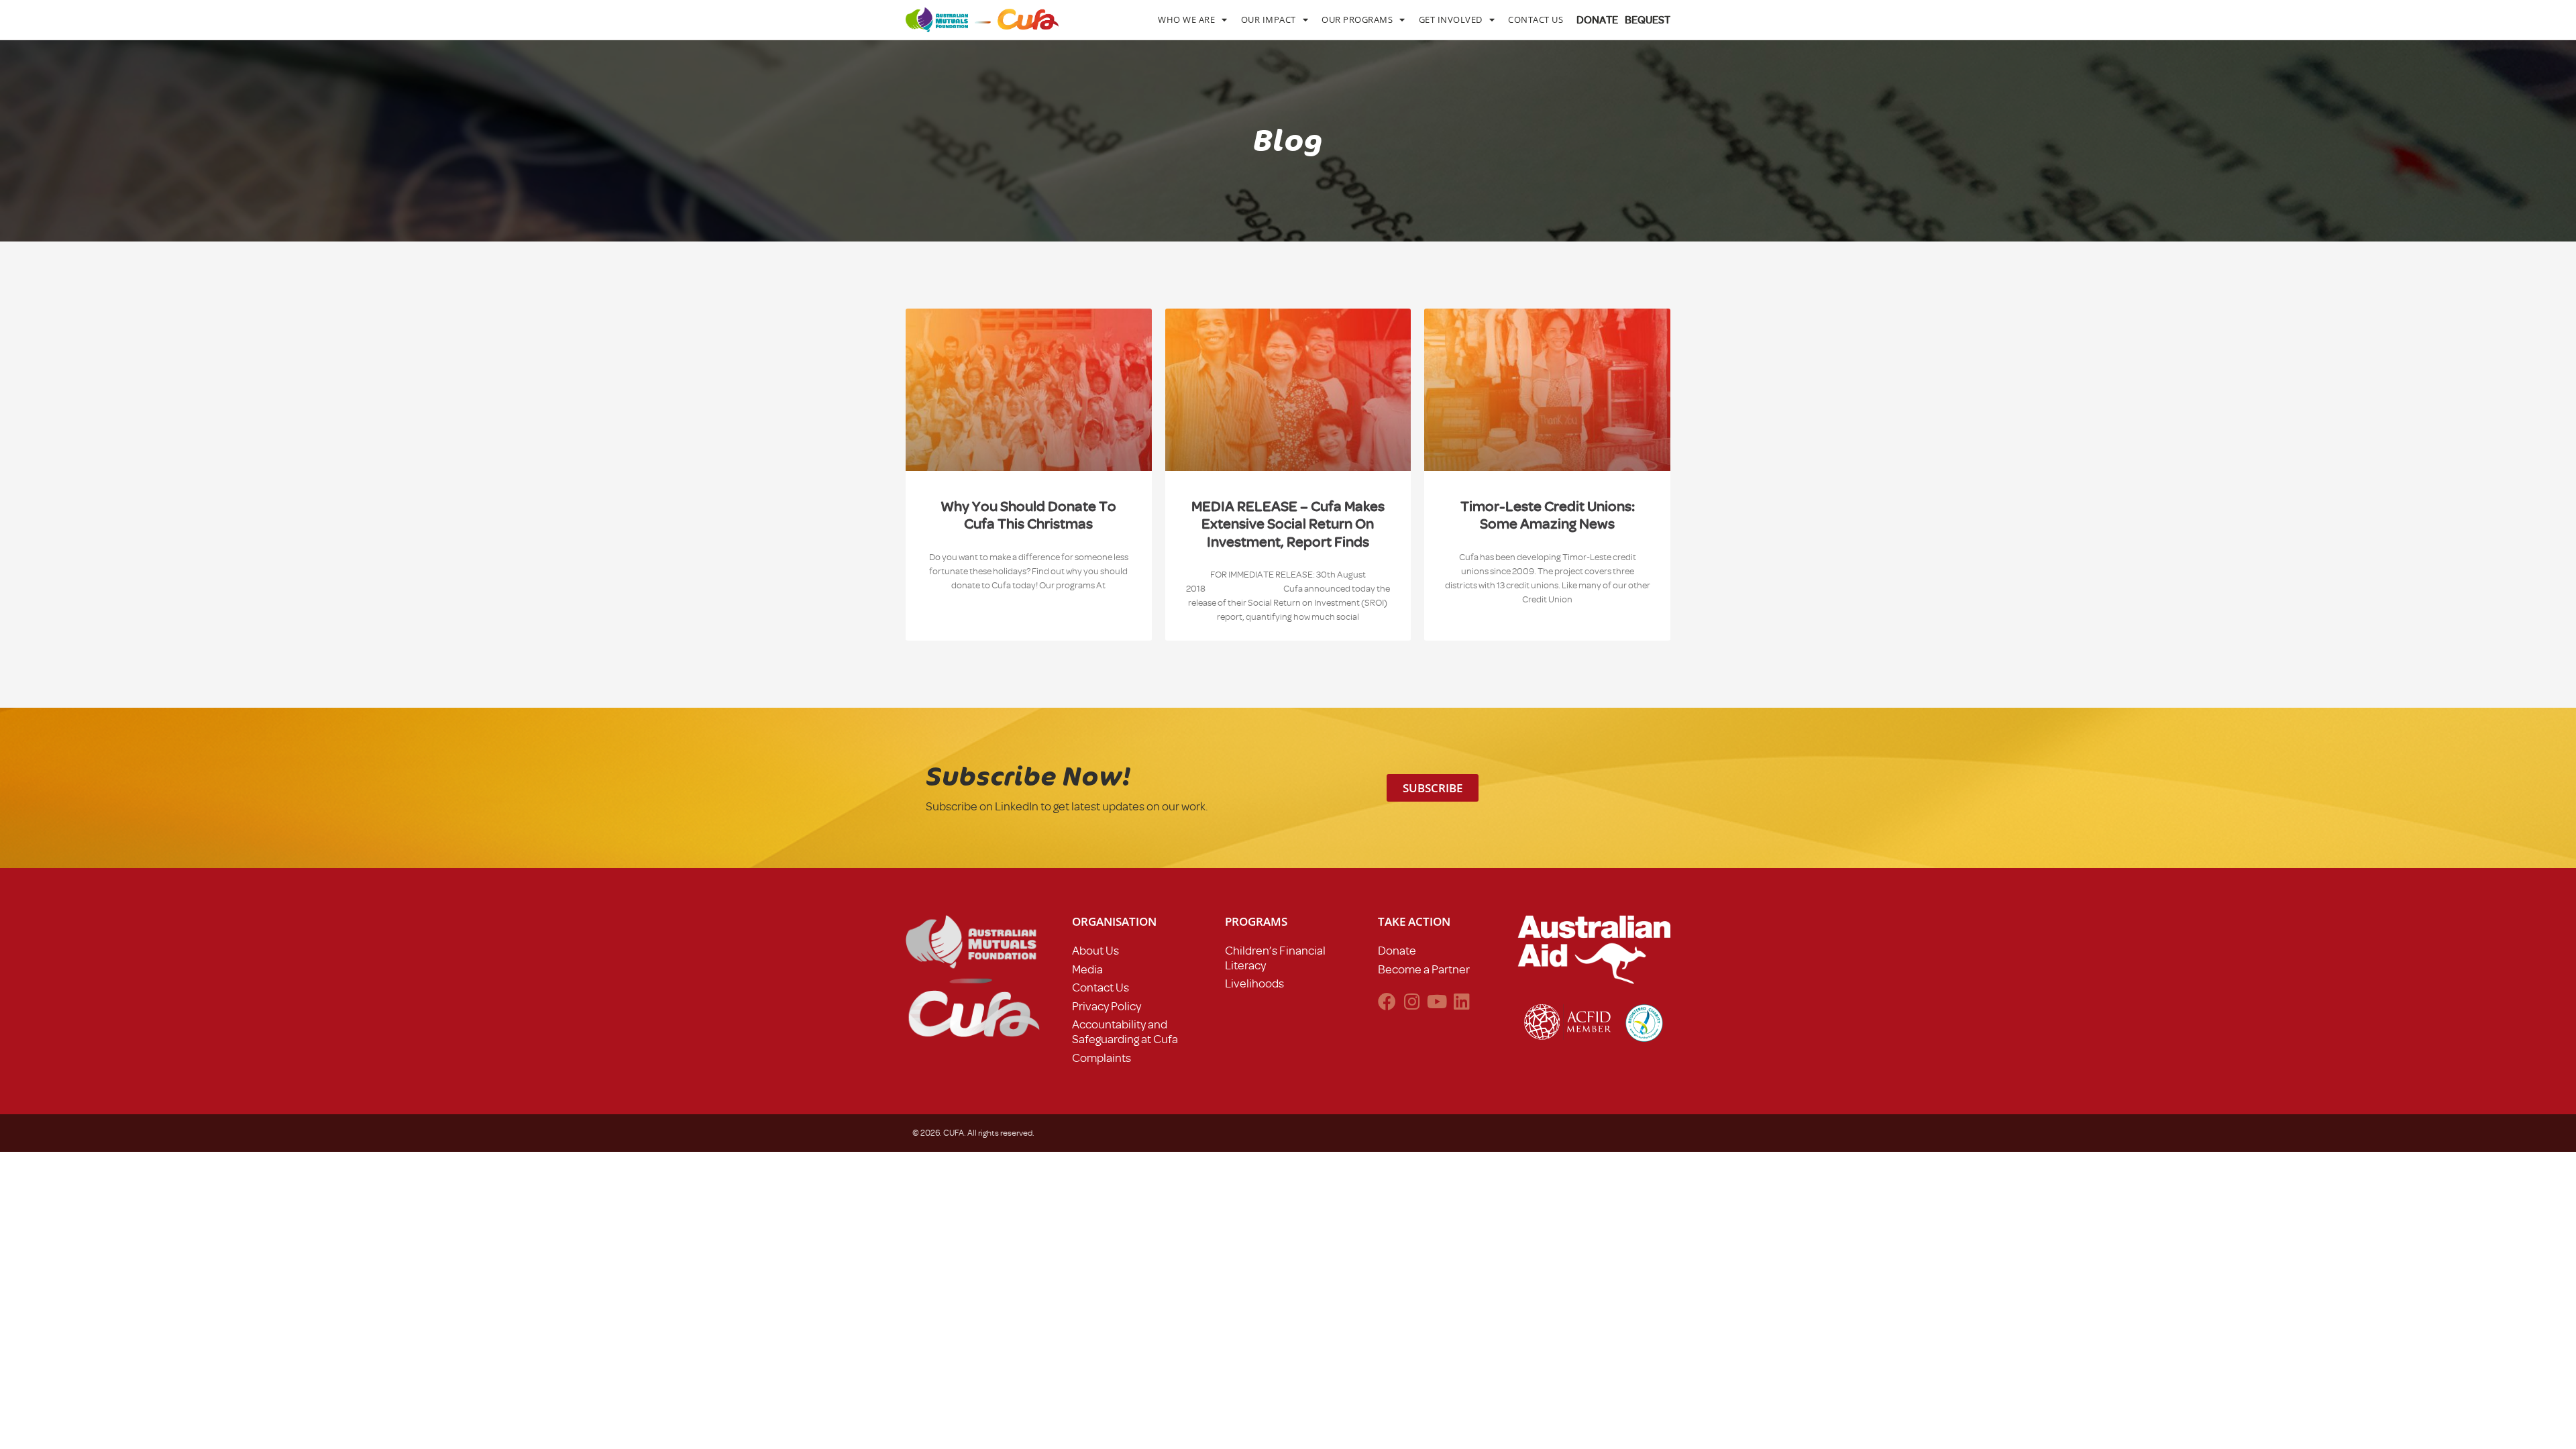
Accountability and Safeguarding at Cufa (1125, 1032)
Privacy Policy (1107, 1006)
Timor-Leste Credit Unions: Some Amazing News (1548, 515)
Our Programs (1357, 19)
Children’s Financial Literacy (1275, 958)
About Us (1095, 951)
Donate (1397, 951)
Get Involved (1451, 19)
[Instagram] (1412, 1001)
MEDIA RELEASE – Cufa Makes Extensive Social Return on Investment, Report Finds (1288, 524)
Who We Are (1186, 19)
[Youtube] (1437, 1001)
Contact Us (1536, 19)
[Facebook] (1387, 1001)
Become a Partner (1424, 969)
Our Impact (1269, 19)
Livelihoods (1254, 983)
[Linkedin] (1461, 1001)
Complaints (1102, 1058)
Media (1087, 969)
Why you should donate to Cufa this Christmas (1028, 515)
